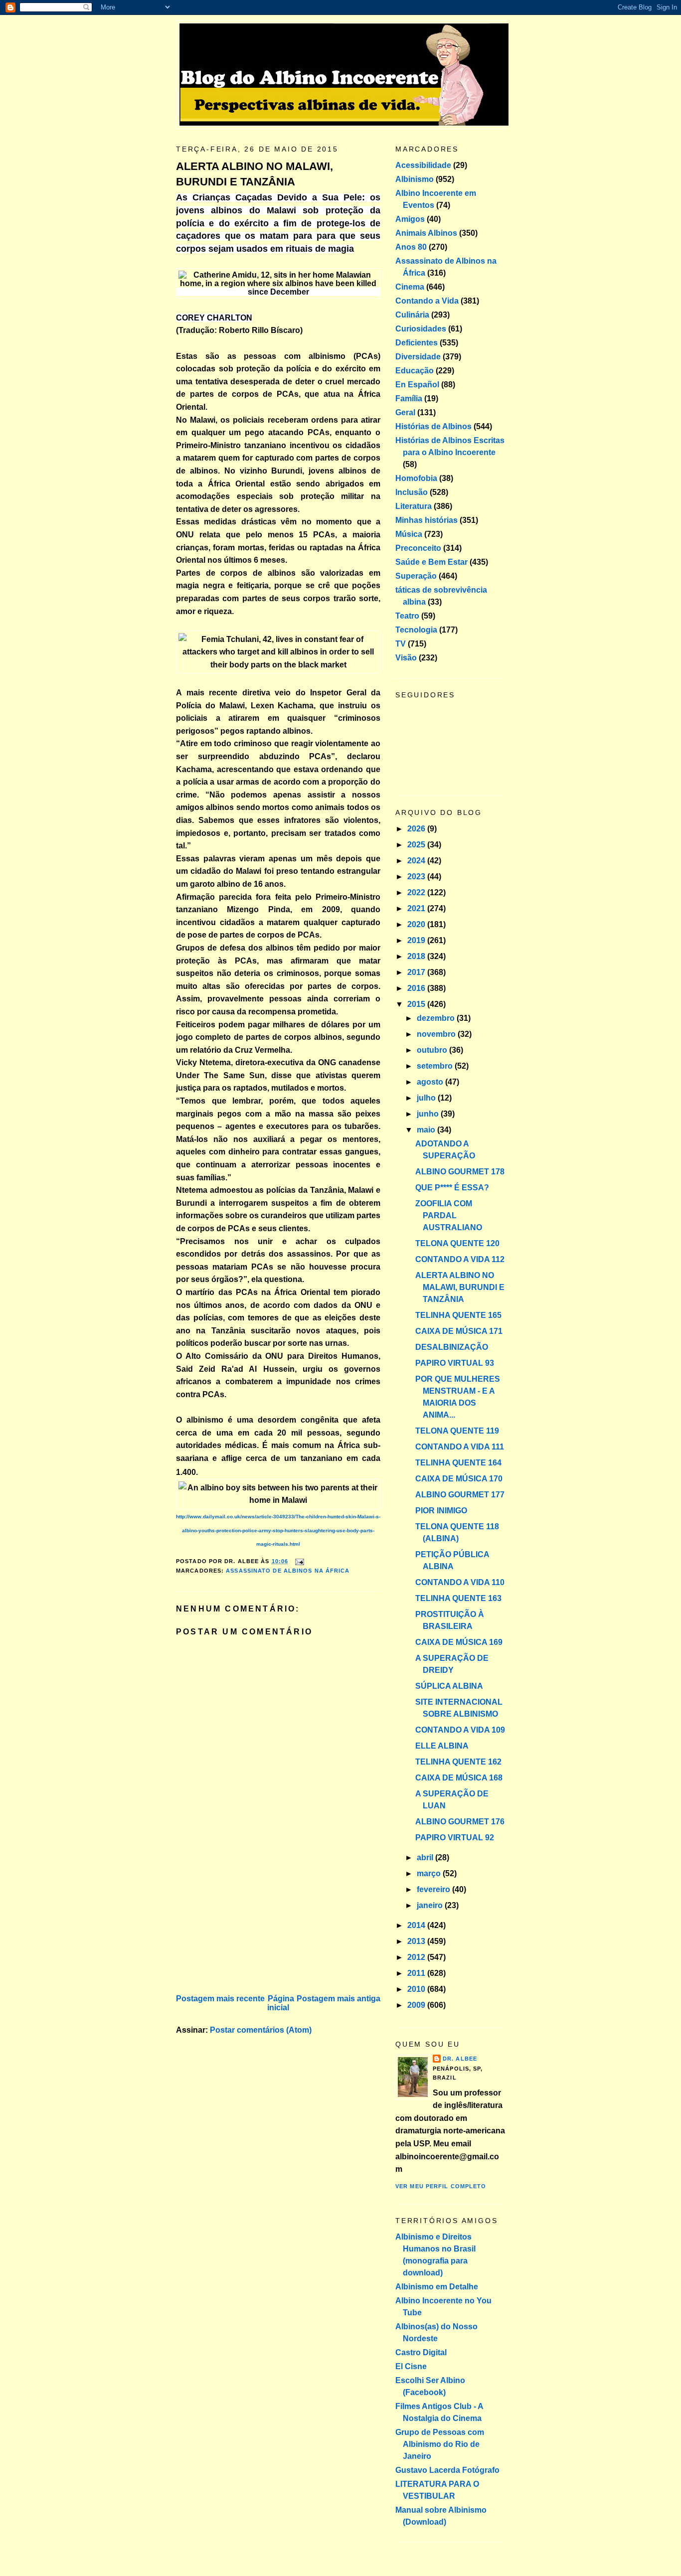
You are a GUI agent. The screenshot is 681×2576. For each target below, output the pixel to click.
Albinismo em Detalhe (437, 2287)
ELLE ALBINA (442, 1746)
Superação (416, 576)
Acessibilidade (423, 165)
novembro (437, 1034)
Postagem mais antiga (339, 1999)
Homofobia (416, 478)
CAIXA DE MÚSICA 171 (459, 1331)
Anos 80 (411, 247)
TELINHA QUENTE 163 (458, 1598)
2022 (417, 892)
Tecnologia (416, 630)
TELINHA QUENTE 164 (458, 1463)
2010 (417, 1989)
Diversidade (418, 357)
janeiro (431, 1905)
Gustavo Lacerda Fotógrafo (447, 2470)
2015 (417, 1004)
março (430, 1873)
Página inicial (281, 2003)
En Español (417, 385)
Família (409, 399)
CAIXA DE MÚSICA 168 (459, 1778)
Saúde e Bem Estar (431, 562)
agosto (431, 1082)
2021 (417, 908)
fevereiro (434, 1889)
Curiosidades (421, 329)
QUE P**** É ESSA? (452, 1188)
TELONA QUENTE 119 (457, 1431)
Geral (405, 412)
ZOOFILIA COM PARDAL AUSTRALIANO (449, 1215)
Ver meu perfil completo (441, 2186)
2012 (417, 1957)
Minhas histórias (426, 520)
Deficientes (417, 343)
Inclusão (412, 492)
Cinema (410, 287)
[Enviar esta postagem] (298, 1561)
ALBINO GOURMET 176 (460, 1822)
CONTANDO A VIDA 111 (460, 1447)
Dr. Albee (460, 2059)
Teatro (407, 616)
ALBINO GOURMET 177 (460, 1495)
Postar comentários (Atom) (261, 2030)
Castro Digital (421, 2352)
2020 (417, 924)
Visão (406, 658)
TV (401, 644)
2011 (417, 1973)
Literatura (414, 506)
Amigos (410, 219)
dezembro (437, 1018)
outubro (433, 1050)
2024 (417, 861)
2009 (417, 2005)
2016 (417, 988)
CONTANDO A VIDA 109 (460, 1730)
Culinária (412, 315)
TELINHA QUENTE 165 (458, 1315)
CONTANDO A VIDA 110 (460, 1582)
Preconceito (418, 548)
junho (429, 1114)
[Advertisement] (251, 1922)
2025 (417, 845)
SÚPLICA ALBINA (449, 1686)
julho (427, 1098)
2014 (417, 1925)
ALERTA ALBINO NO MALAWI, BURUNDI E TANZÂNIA (255, 174)
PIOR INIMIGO (441, 1511)
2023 (417, 877)
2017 (417, 972)
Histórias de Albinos (433, 426)
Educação (415, 371)
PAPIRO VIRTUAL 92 (455, 1838)
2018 (417, 956)
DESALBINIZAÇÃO (452, 1347)
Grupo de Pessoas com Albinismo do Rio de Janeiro (440, 2444)
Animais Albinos (426, 233)
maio (427, 1130)
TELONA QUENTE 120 (457, 1243)
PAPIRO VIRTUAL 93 (455, 1363)
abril (426, 1857)
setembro (436, 1066)
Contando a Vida (427, 301)
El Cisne (411, 2366)
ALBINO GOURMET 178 (460, 1172)
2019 (417, 940)
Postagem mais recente (220, 1999)
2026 (417, 829)
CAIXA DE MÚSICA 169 (459, 1642)
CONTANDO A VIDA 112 (460, 1259)
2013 (417, 1941)
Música (409, 534)
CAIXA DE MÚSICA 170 (459, 1479)
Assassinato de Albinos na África (288, 1571)
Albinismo (415, 179)
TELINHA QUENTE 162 (458, 1762)
